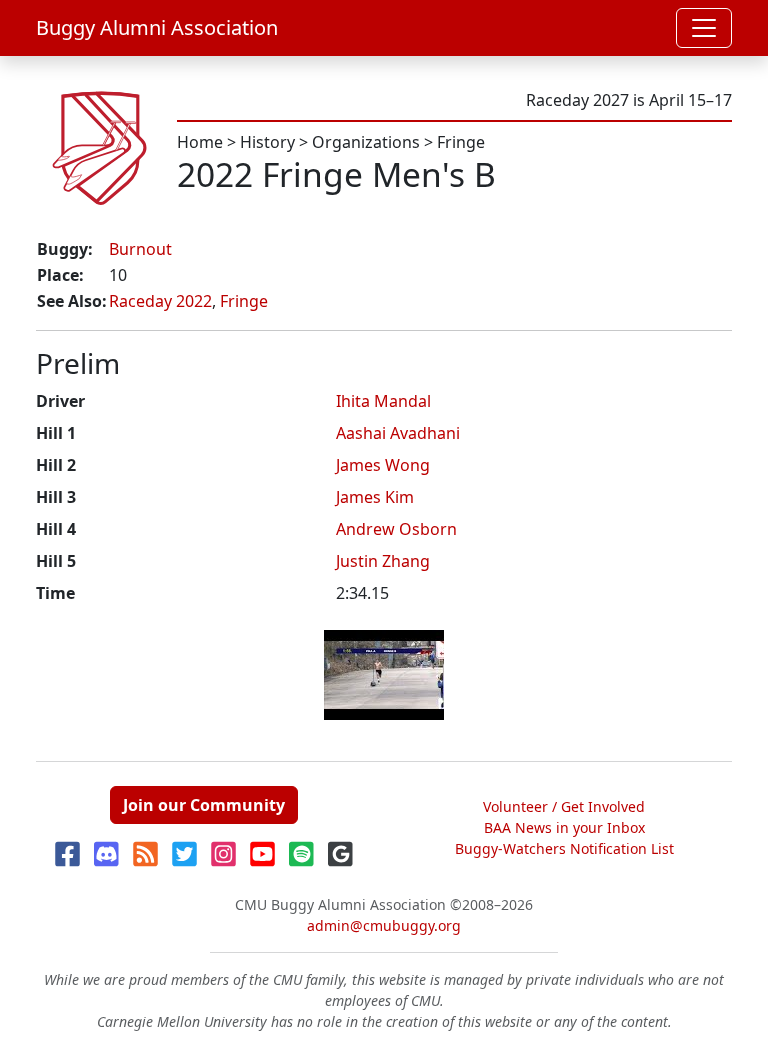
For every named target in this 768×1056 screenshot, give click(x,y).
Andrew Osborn (396, 529)
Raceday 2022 (160, 301)
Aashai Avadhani (398, 433)
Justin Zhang (383, 561)
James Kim (375, 497)
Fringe (461, 142)
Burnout (140, 249)
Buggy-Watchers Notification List (564, 848)
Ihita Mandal (383, 401)
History (267, 142)
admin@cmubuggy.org (384, 925)
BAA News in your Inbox (564, 827)
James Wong (383, 465)
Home (200, 142)
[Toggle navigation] (704, 28)
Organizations (366, 142)
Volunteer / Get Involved (564, 806)
